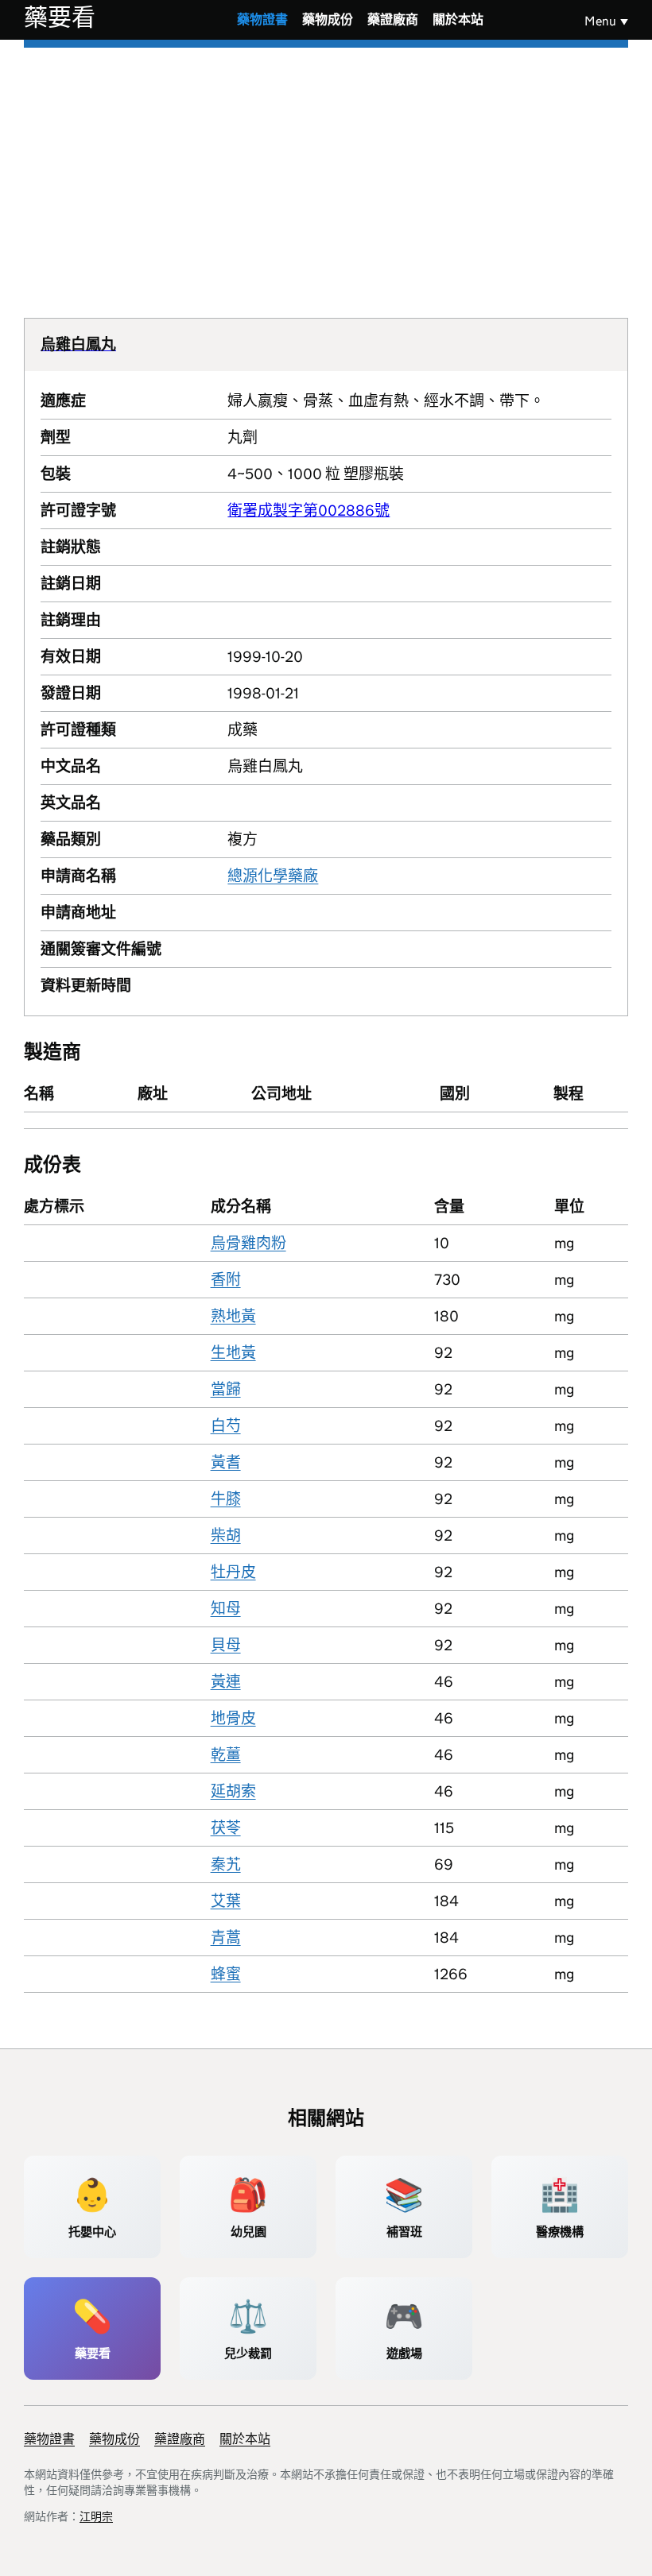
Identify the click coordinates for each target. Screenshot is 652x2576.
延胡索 (233, 1791)
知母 (226, 1609)
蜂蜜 (226, 1974)
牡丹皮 (233, 1572)
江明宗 (96, 2516)
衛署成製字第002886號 (309, 511)
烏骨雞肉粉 (248, 1243)
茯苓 (226, 1828)
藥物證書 (262, 19)
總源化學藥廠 (273, 876)
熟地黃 (233, 1316)
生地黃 (233, 1353)
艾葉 (226, 1901)
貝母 (226, 1645)
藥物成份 (328, 19)
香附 (226, 1280)
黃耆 (226, 1462)
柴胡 (226, 1536)
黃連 (226, 1682)
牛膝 (226, 1499)
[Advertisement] (326, 167)
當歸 (226, 1389)
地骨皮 (233, 1718)
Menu (600, 21)
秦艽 (226, 1864)
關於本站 (458, 19)
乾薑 (226, 1755)
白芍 (226, 1426)
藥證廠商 (393, 19)
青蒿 (226, 1938)
